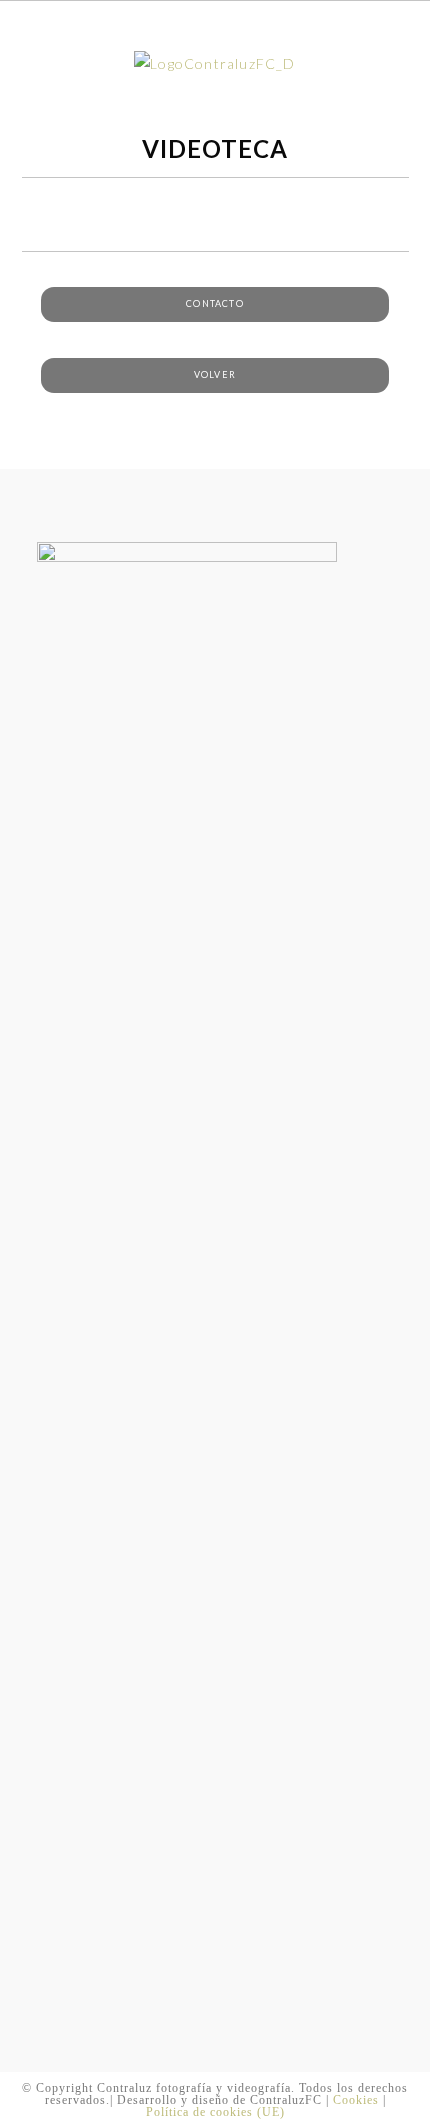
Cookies (356, 2100)
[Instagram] (74, 497)
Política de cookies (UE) (215, 2112)
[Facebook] (49, 497)
